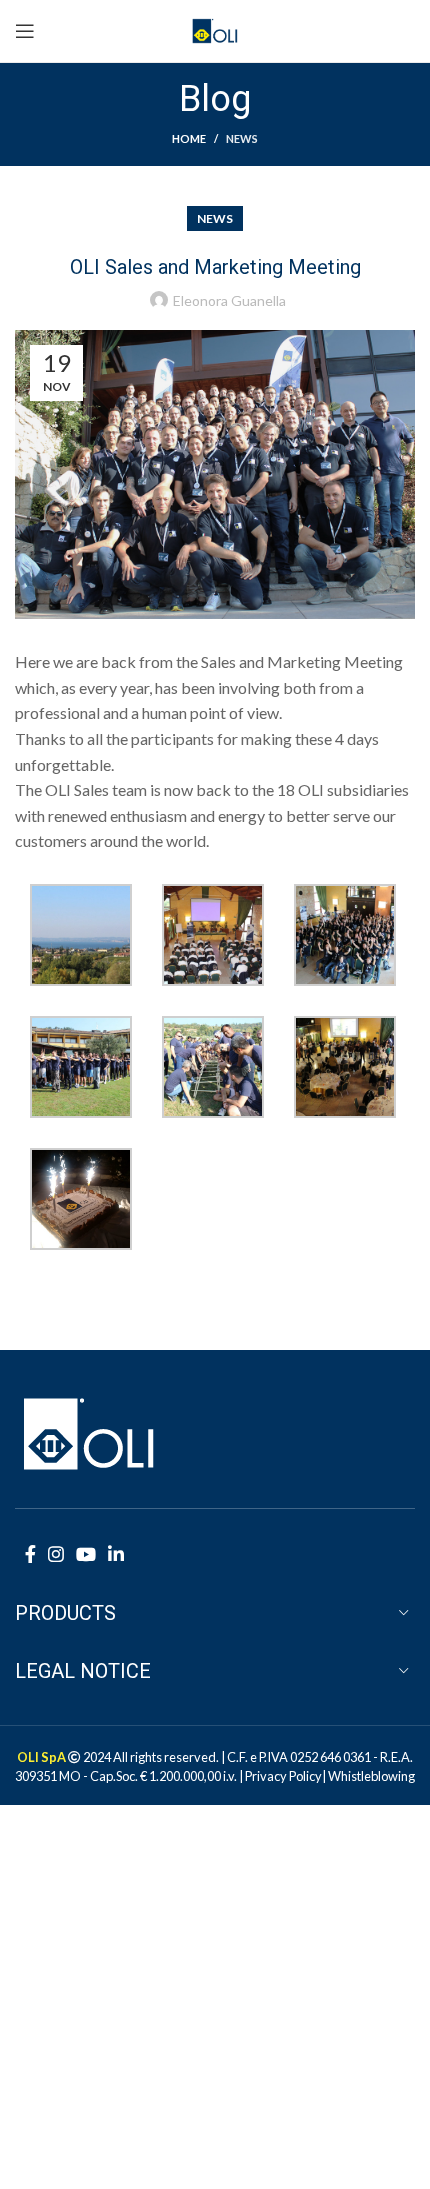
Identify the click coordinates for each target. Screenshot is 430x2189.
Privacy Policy (283, 1776)
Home (189, 138)
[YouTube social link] (86, 1554)
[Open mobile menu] (25, 31)
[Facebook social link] (30, 1554)
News (242, 138)
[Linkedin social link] (116, 1554)
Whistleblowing (371, 1776)
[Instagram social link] (56, 1554)
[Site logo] (215, 28)
